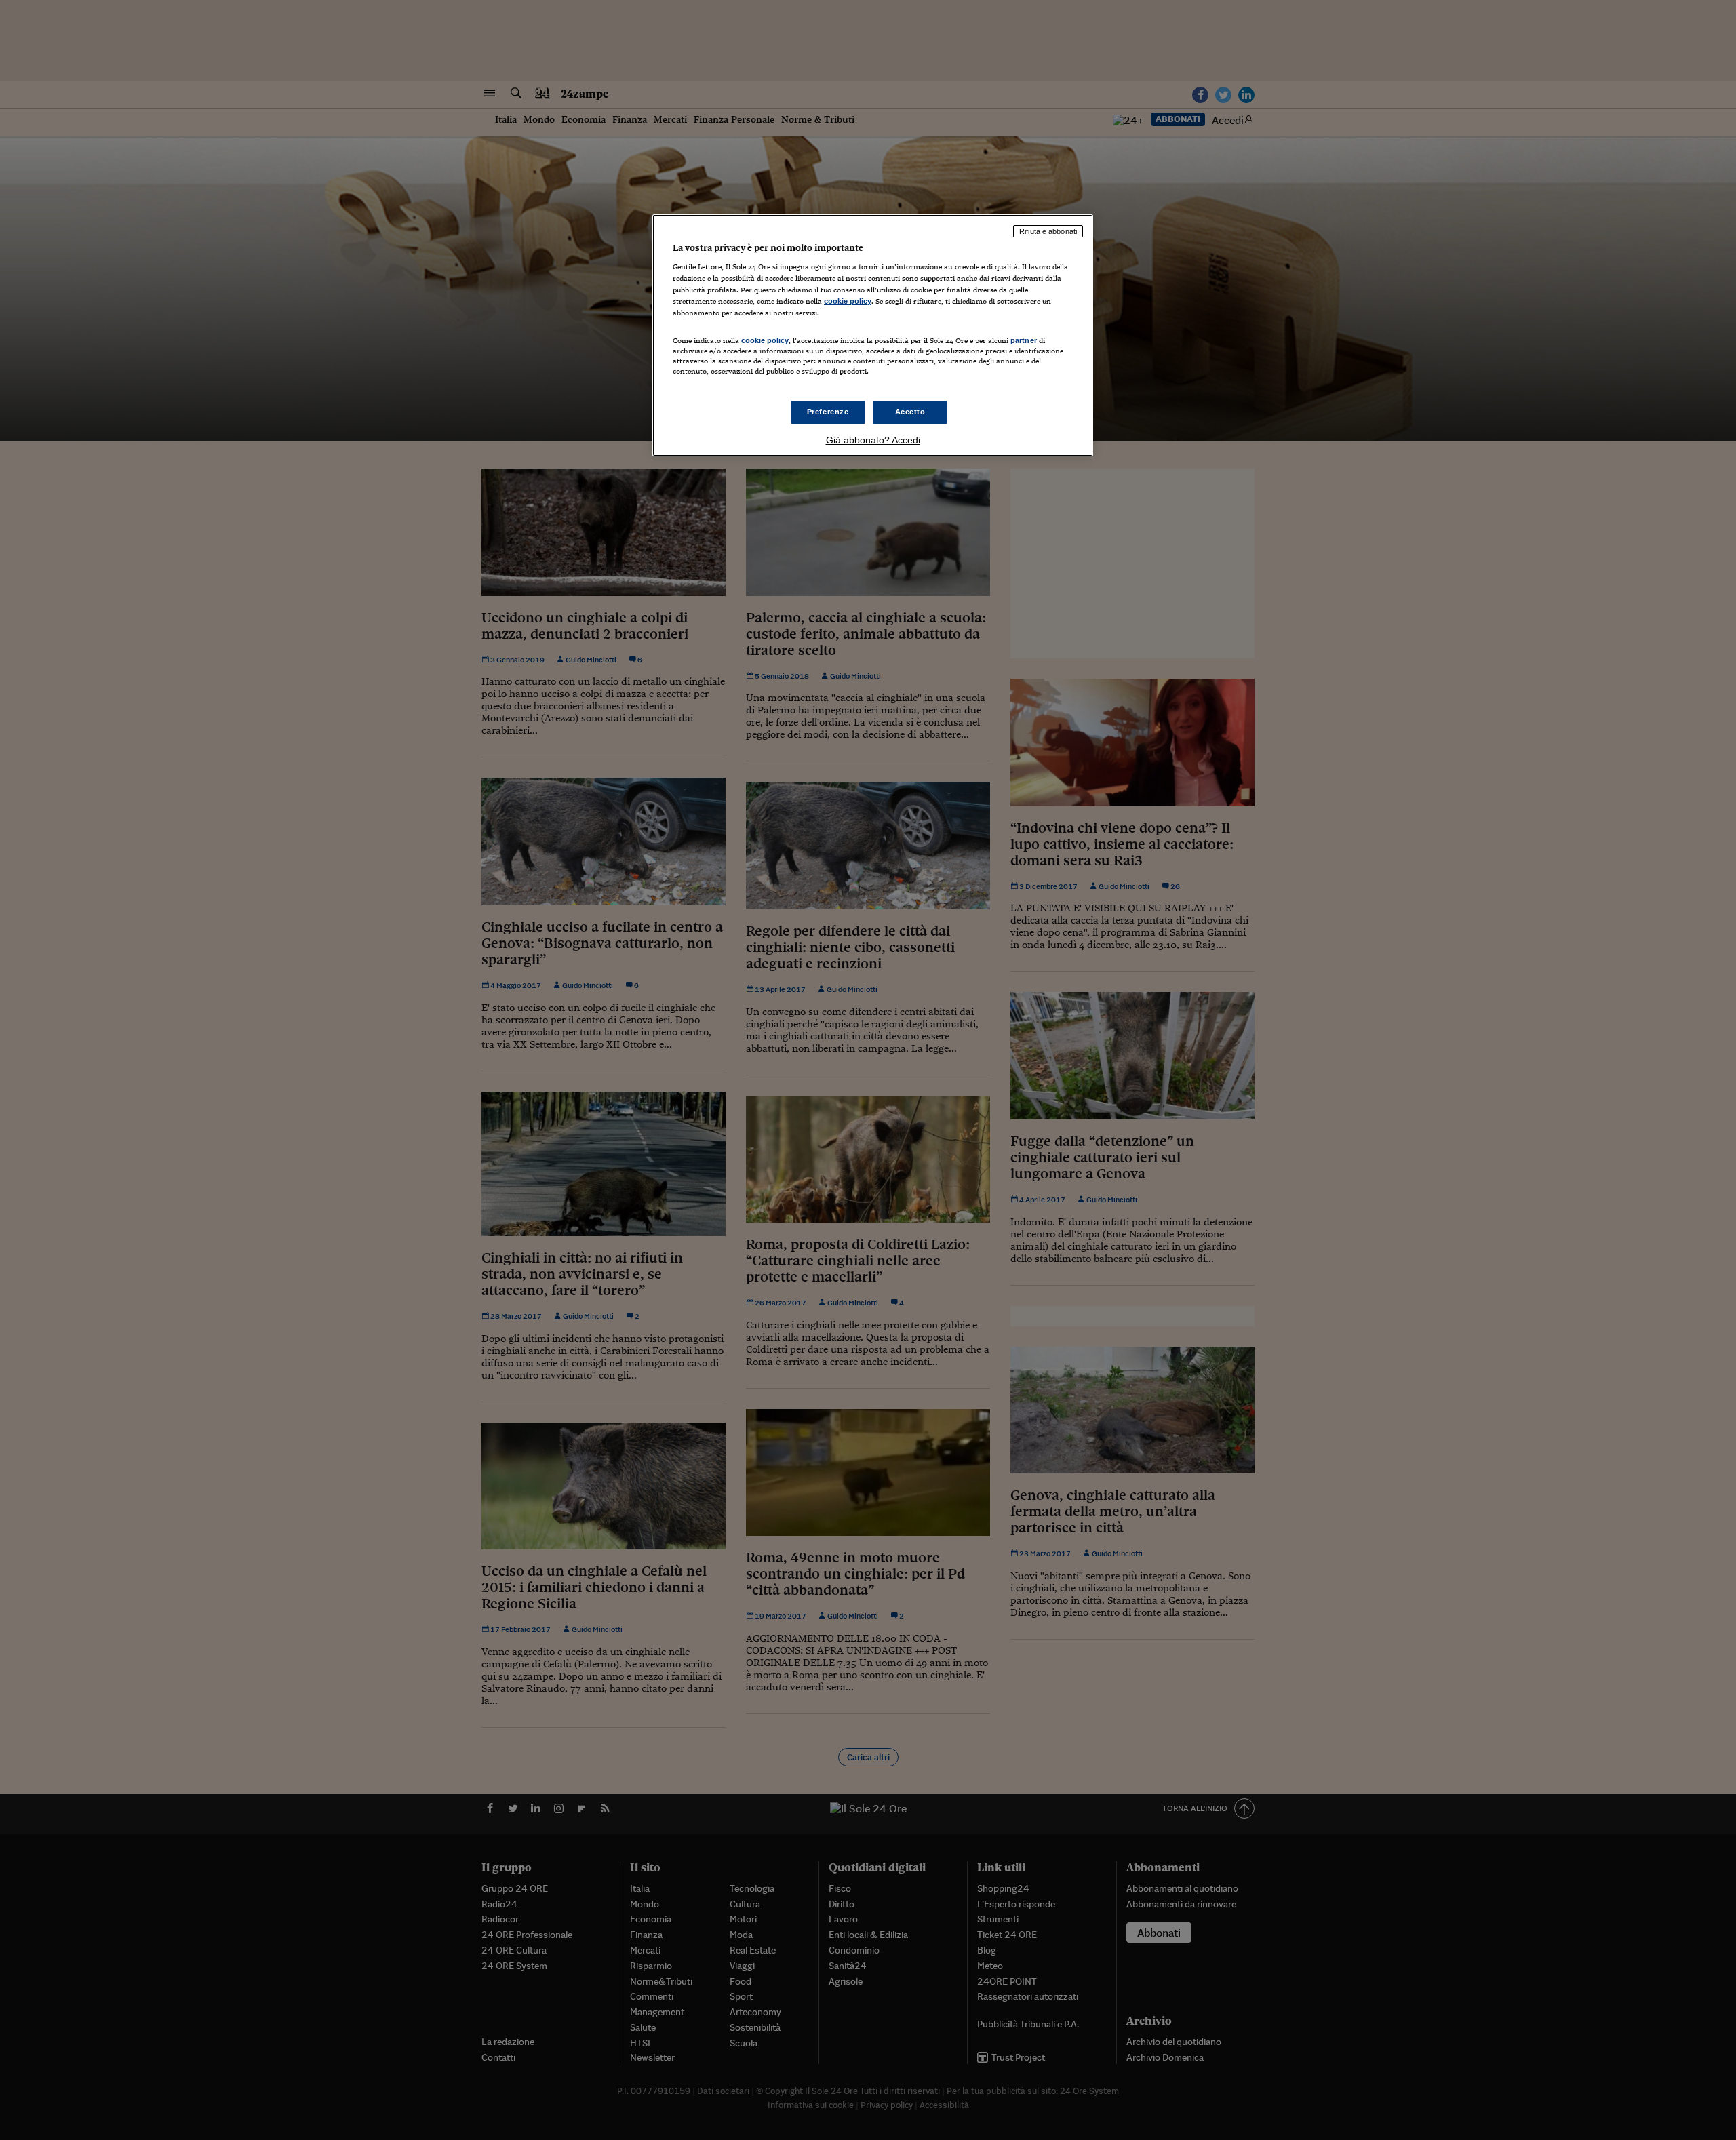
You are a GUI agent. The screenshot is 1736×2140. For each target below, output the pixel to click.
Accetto (910, 412)
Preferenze (828, 412)
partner (1024, 340)
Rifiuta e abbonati (1048, 231)
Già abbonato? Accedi (873, 440)
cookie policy (848, 301)
